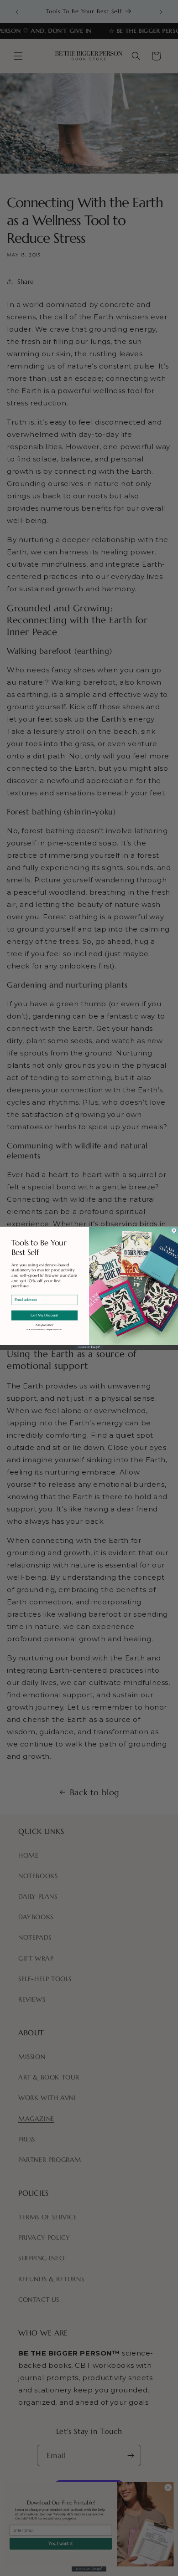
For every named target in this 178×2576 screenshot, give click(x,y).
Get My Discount (44, 1316)
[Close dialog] (174, 1231)
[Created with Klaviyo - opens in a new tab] (89, 1347)
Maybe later (44, 1325)
